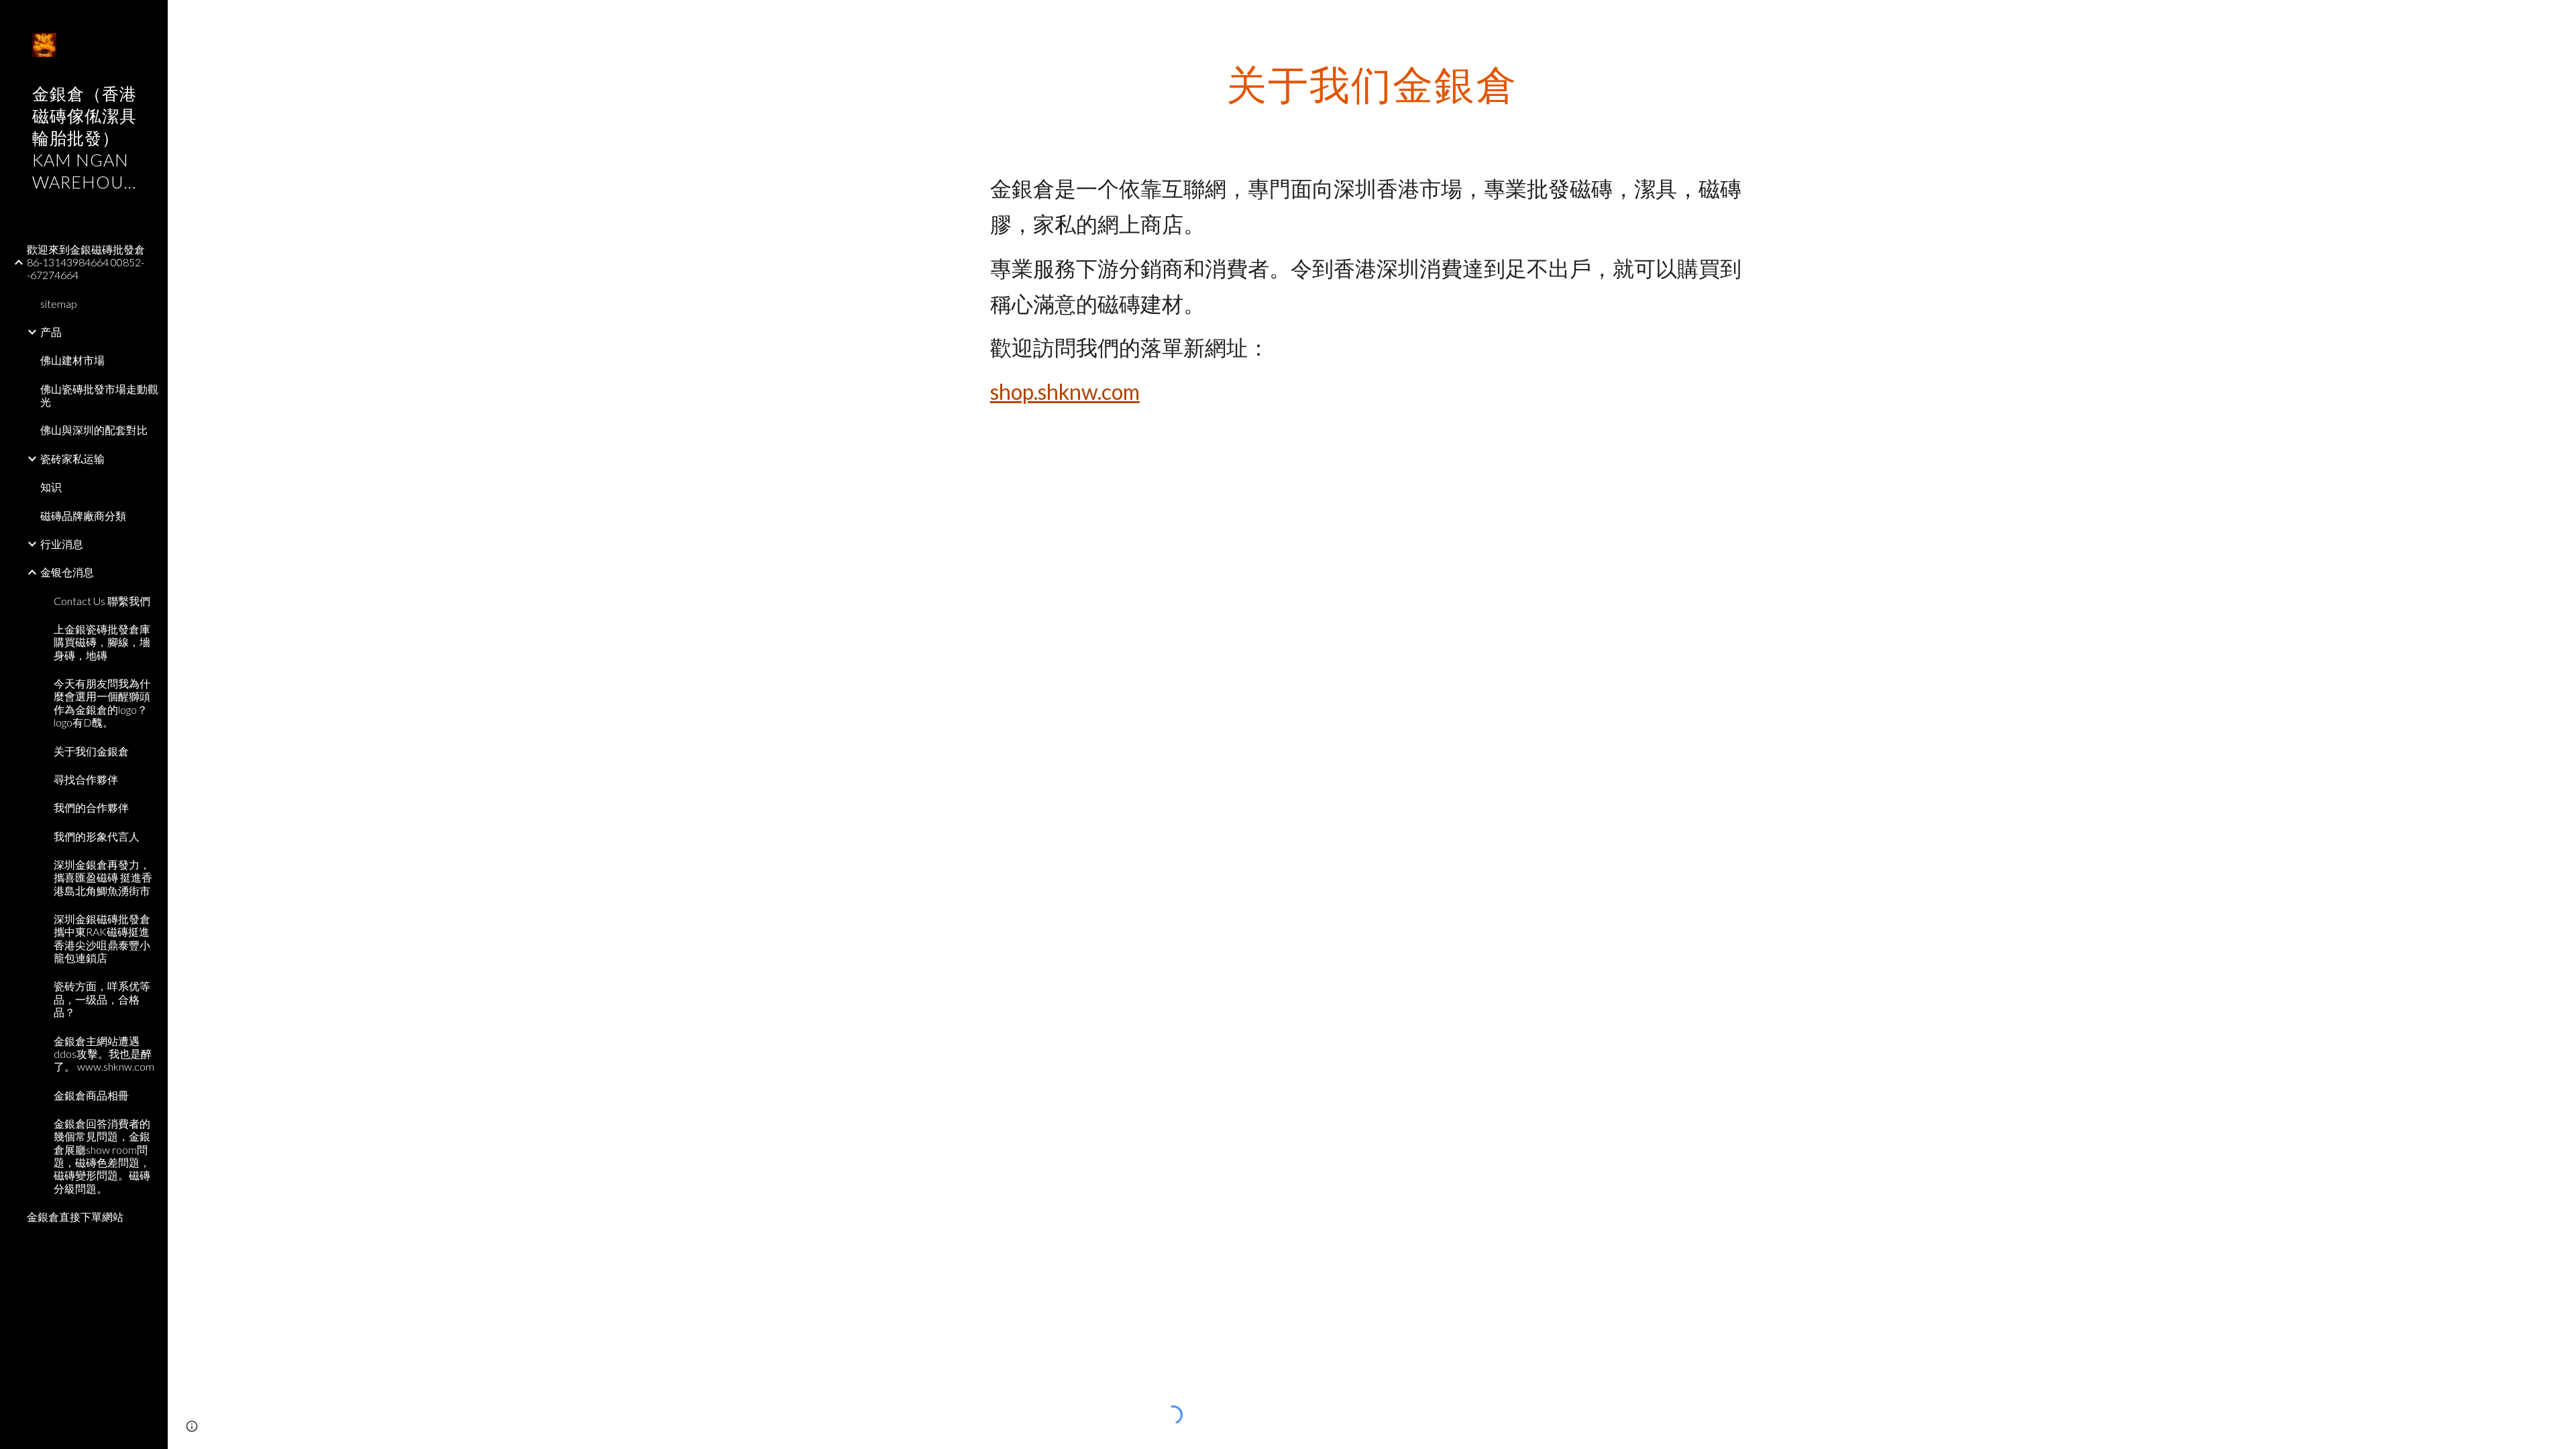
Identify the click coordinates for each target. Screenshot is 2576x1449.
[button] (2560, 19)
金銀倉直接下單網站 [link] (75, 1217)
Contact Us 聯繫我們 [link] (102, 601)
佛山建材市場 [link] (72, 360)
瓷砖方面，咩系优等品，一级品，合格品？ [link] (102, 999)
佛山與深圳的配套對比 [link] (94, 430)
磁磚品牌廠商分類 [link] (83, 516)
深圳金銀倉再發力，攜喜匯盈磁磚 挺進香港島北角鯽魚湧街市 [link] (103, 877)
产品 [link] (51, 332)
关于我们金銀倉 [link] (91, 751)
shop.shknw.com (1065, 391)
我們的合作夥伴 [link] (91, 807)
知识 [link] (51, 487)
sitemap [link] (59, 304)
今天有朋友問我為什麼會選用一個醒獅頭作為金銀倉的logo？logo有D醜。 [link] (102, 703)
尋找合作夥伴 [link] (86, 779)
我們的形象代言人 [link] (97, 836)
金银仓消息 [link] (67, 572)
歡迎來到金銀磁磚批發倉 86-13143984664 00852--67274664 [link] (86, 262)
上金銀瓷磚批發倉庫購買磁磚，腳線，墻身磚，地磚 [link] (102, 642)
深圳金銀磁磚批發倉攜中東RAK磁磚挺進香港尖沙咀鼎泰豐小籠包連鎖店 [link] (102, 938)
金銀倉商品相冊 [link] (91, 1095)
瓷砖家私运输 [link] (72, 459)
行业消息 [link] (62, 544)
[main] (1372, 84)
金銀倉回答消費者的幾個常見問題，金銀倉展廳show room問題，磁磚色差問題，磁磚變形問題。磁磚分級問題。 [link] (102, 1156)
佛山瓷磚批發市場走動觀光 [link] (99, 395)
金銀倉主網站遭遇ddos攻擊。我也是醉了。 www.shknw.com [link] (104, 1054)
